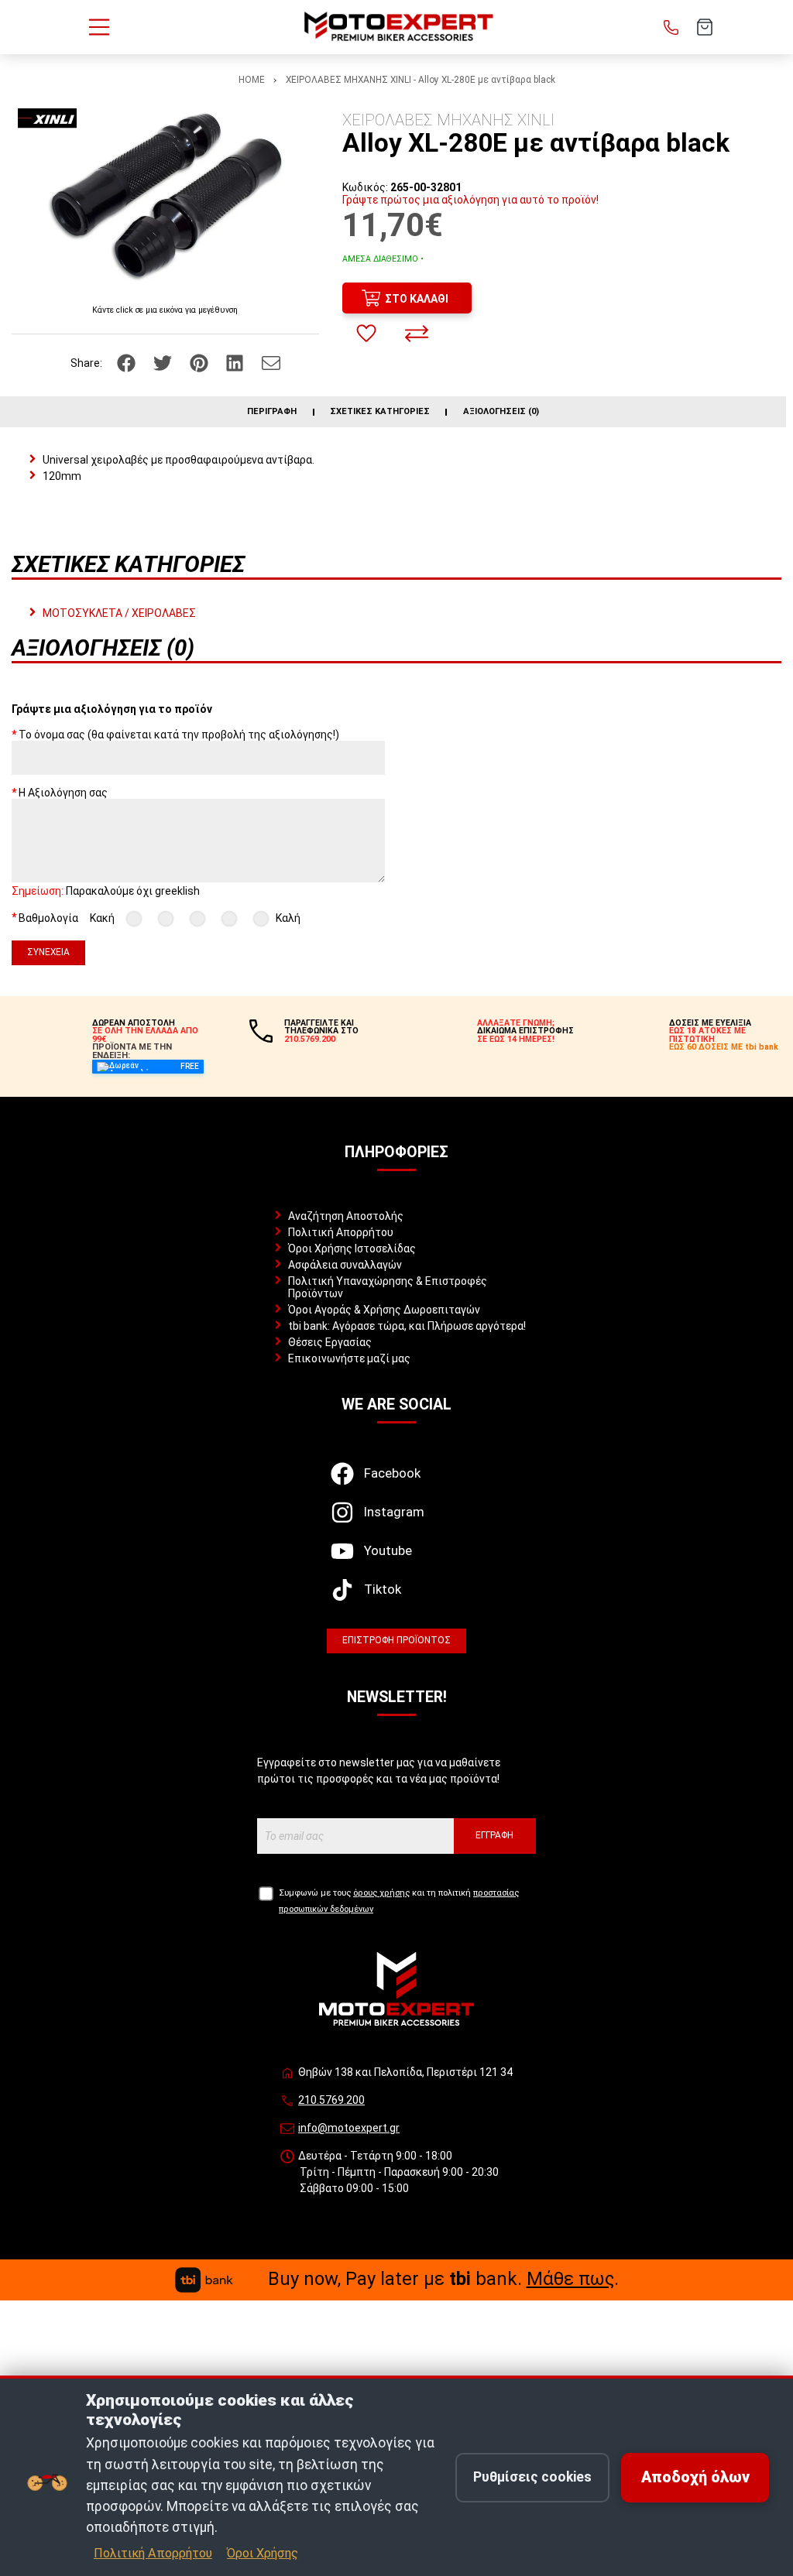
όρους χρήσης (381, 1893)
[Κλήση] (671, 27)
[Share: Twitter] (164, 361)
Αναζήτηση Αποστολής (346, 1216)
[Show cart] (705, 27)
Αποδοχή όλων (695, 2477)
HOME (252, 80)
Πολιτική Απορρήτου (341, 1232)
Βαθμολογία (48, 917)
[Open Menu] (99, 27)
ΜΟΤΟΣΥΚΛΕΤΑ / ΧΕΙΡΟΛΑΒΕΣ (119, 613)
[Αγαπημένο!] (366, 334)
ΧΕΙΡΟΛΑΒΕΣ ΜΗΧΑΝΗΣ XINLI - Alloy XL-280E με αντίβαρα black (421, 80)
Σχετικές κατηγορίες (380, 412)
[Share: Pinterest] (200, 361)
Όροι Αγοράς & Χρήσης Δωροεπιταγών (384, 1310)
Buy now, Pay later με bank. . (443, 2279)
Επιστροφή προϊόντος (396, 1640)
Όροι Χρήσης (263, 2553)
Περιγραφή (272, 412)
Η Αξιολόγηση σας (63, 793)
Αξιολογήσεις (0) (501, 412)
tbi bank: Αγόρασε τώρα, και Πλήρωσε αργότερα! (407, 1326)
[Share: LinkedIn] (236, 361)
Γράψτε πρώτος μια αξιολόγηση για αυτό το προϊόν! (470, 200)
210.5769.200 (331, 2100)
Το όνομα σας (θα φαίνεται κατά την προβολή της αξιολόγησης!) (179, 735)
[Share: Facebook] (127, 361)
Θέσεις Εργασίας (330, 1342)
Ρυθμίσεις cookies (532, 2477)
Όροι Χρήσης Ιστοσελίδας (352, 1249)
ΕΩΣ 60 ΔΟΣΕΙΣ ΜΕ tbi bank (724, 1047)
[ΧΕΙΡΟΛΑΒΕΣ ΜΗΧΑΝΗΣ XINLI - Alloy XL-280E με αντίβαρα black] (165, 197)
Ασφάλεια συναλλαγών (345, 1265)
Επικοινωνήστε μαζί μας (349, 1358)
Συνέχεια (48, 952)
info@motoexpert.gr (349, 2128)
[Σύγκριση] (417, 334)
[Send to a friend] (271, 361)
